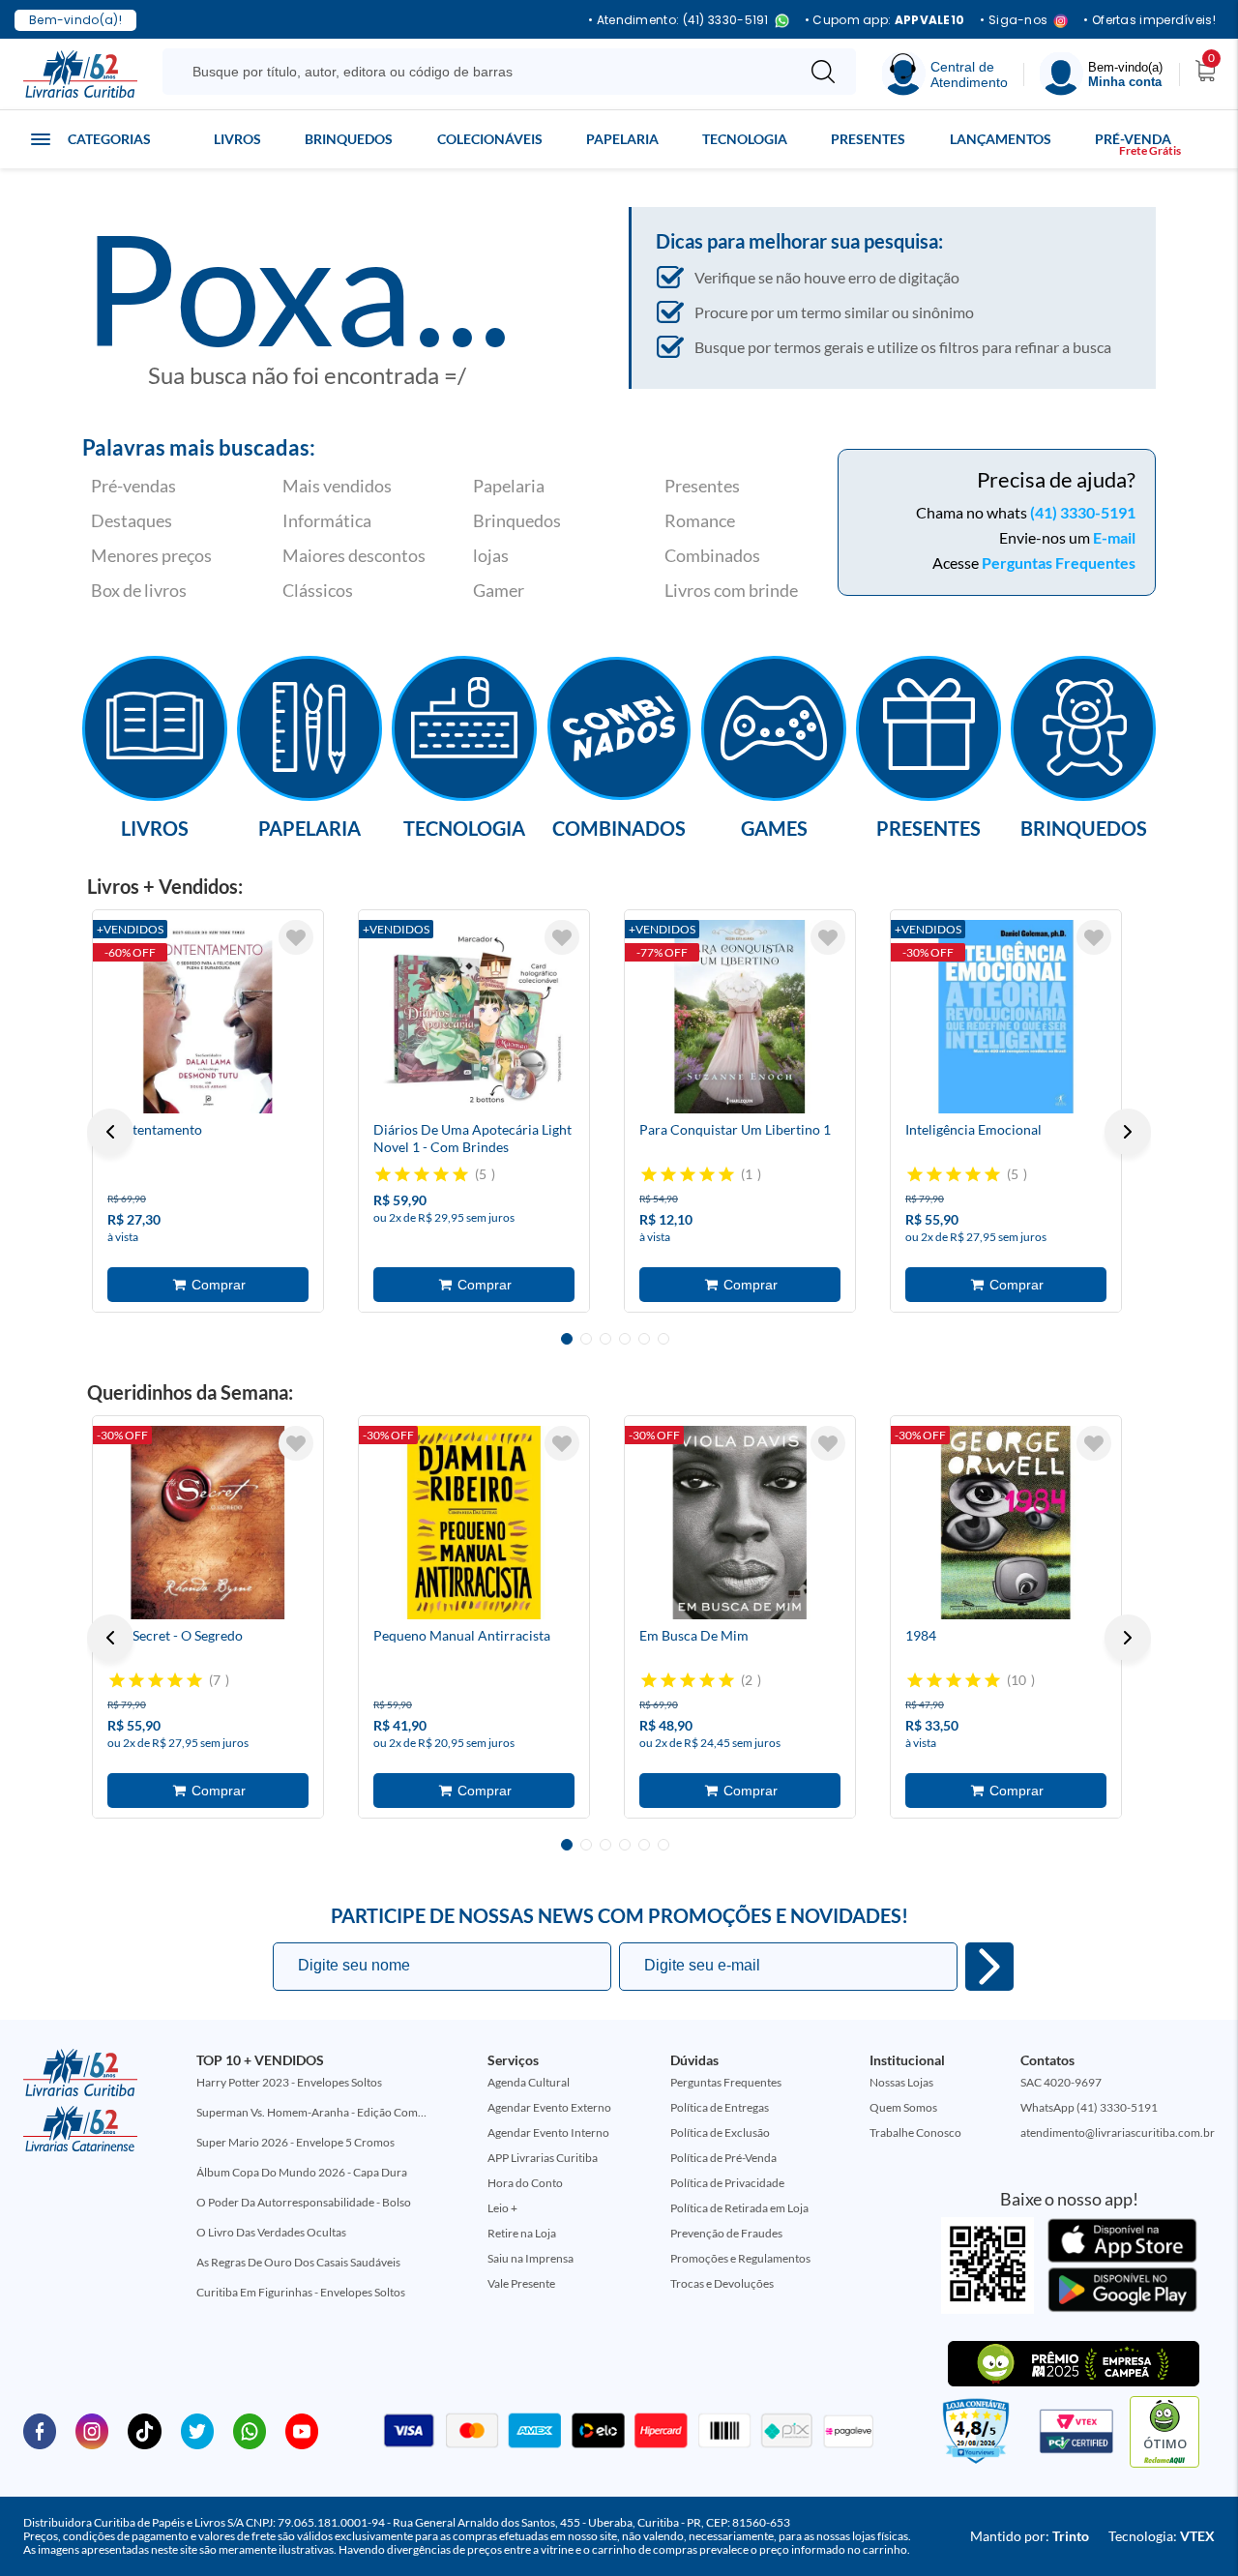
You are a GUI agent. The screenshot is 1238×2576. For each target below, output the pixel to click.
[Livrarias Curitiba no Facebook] (40, 2430)
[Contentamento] (208, 1017)
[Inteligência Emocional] (1006, 1017)
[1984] (1006, 1523)
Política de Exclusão (720, 2132)
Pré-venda (1133, 139)
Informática (327, 520)
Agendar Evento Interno (548, 2132)
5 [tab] (644, 1339)
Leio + (502, 2208)
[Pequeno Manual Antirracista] (474, 1523)
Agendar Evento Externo (549, 2107)
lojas (491, 555)
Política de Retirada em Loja (739, 2208)
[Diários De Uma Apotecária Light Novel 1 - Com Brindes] (474, 1017)
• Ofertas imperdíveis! (1150, 20)
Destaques (132, 520)
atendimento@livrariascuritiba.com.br (1118, 2132)
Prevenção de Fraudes (726, 2233)
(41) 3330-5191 (1083, 512)
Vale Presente (521, 2283)
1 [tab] (567, 1339)
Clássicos (318, 590)
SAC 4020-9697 (1061, 2082)
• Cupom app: (885, 20)
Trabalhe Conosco (915, 2132)
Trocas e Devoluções (722, 2283)
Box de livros (139, 590)
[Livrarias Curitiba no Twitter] (197, 2430)
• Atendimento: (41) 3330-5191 (678, 21)
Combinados (712, 555)
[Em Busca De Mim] (740, 1523)
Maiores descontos (354, 555)
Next (1128, 1132)
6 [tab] (663, 1339)
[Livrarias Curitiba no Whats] (250, 2430)
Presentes (868, 139)
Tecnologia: (1162, 2536)
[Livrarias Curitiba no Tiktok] (144, 2430)
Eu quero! (989, 1967)
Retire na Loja (522, 2233)
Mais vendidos (337, 486)
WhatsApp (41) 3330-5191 (1089, 2107)
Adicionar (208, 1285)
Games (774, 827)
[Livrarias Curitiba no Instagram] (92, 2430)
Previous (110, 1132)
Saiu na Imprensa (531, 2258)
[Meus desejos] (296, 937)
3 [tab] (605, 1339)
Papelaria (622, 139)
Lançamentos (1001, 139)
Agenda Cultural (529, 2082)
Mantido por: (1030, 2536)
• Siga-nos (1014, 21)
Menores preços (151, 555)
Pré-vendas (133, 486)
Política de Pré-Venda (723, 2158)
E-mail (1114, 537)
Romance (700, 520)
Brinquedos (349, 139)
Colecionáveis (490, 139)
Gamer (499, 590)
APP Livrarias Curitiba (543, 2158)
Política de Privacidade (727, 2183)
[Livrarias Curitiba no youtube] (302, 2430)
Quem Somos (903, 2107)
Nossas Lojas (901, 2082)
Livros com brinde (731, 590)
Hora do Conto (525, 2183)
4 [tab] (625, 1339)
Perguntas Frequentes (1059, 563)
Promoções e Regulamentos (740, 2258)
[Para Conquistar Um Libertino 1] (740, 1017)
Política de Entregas (720, 2107)
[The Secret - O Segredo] (208, 1523)
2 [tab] (586, 1339)
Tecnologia (745, 139)
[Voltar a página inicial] (80, 73)
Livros (237, 139)
